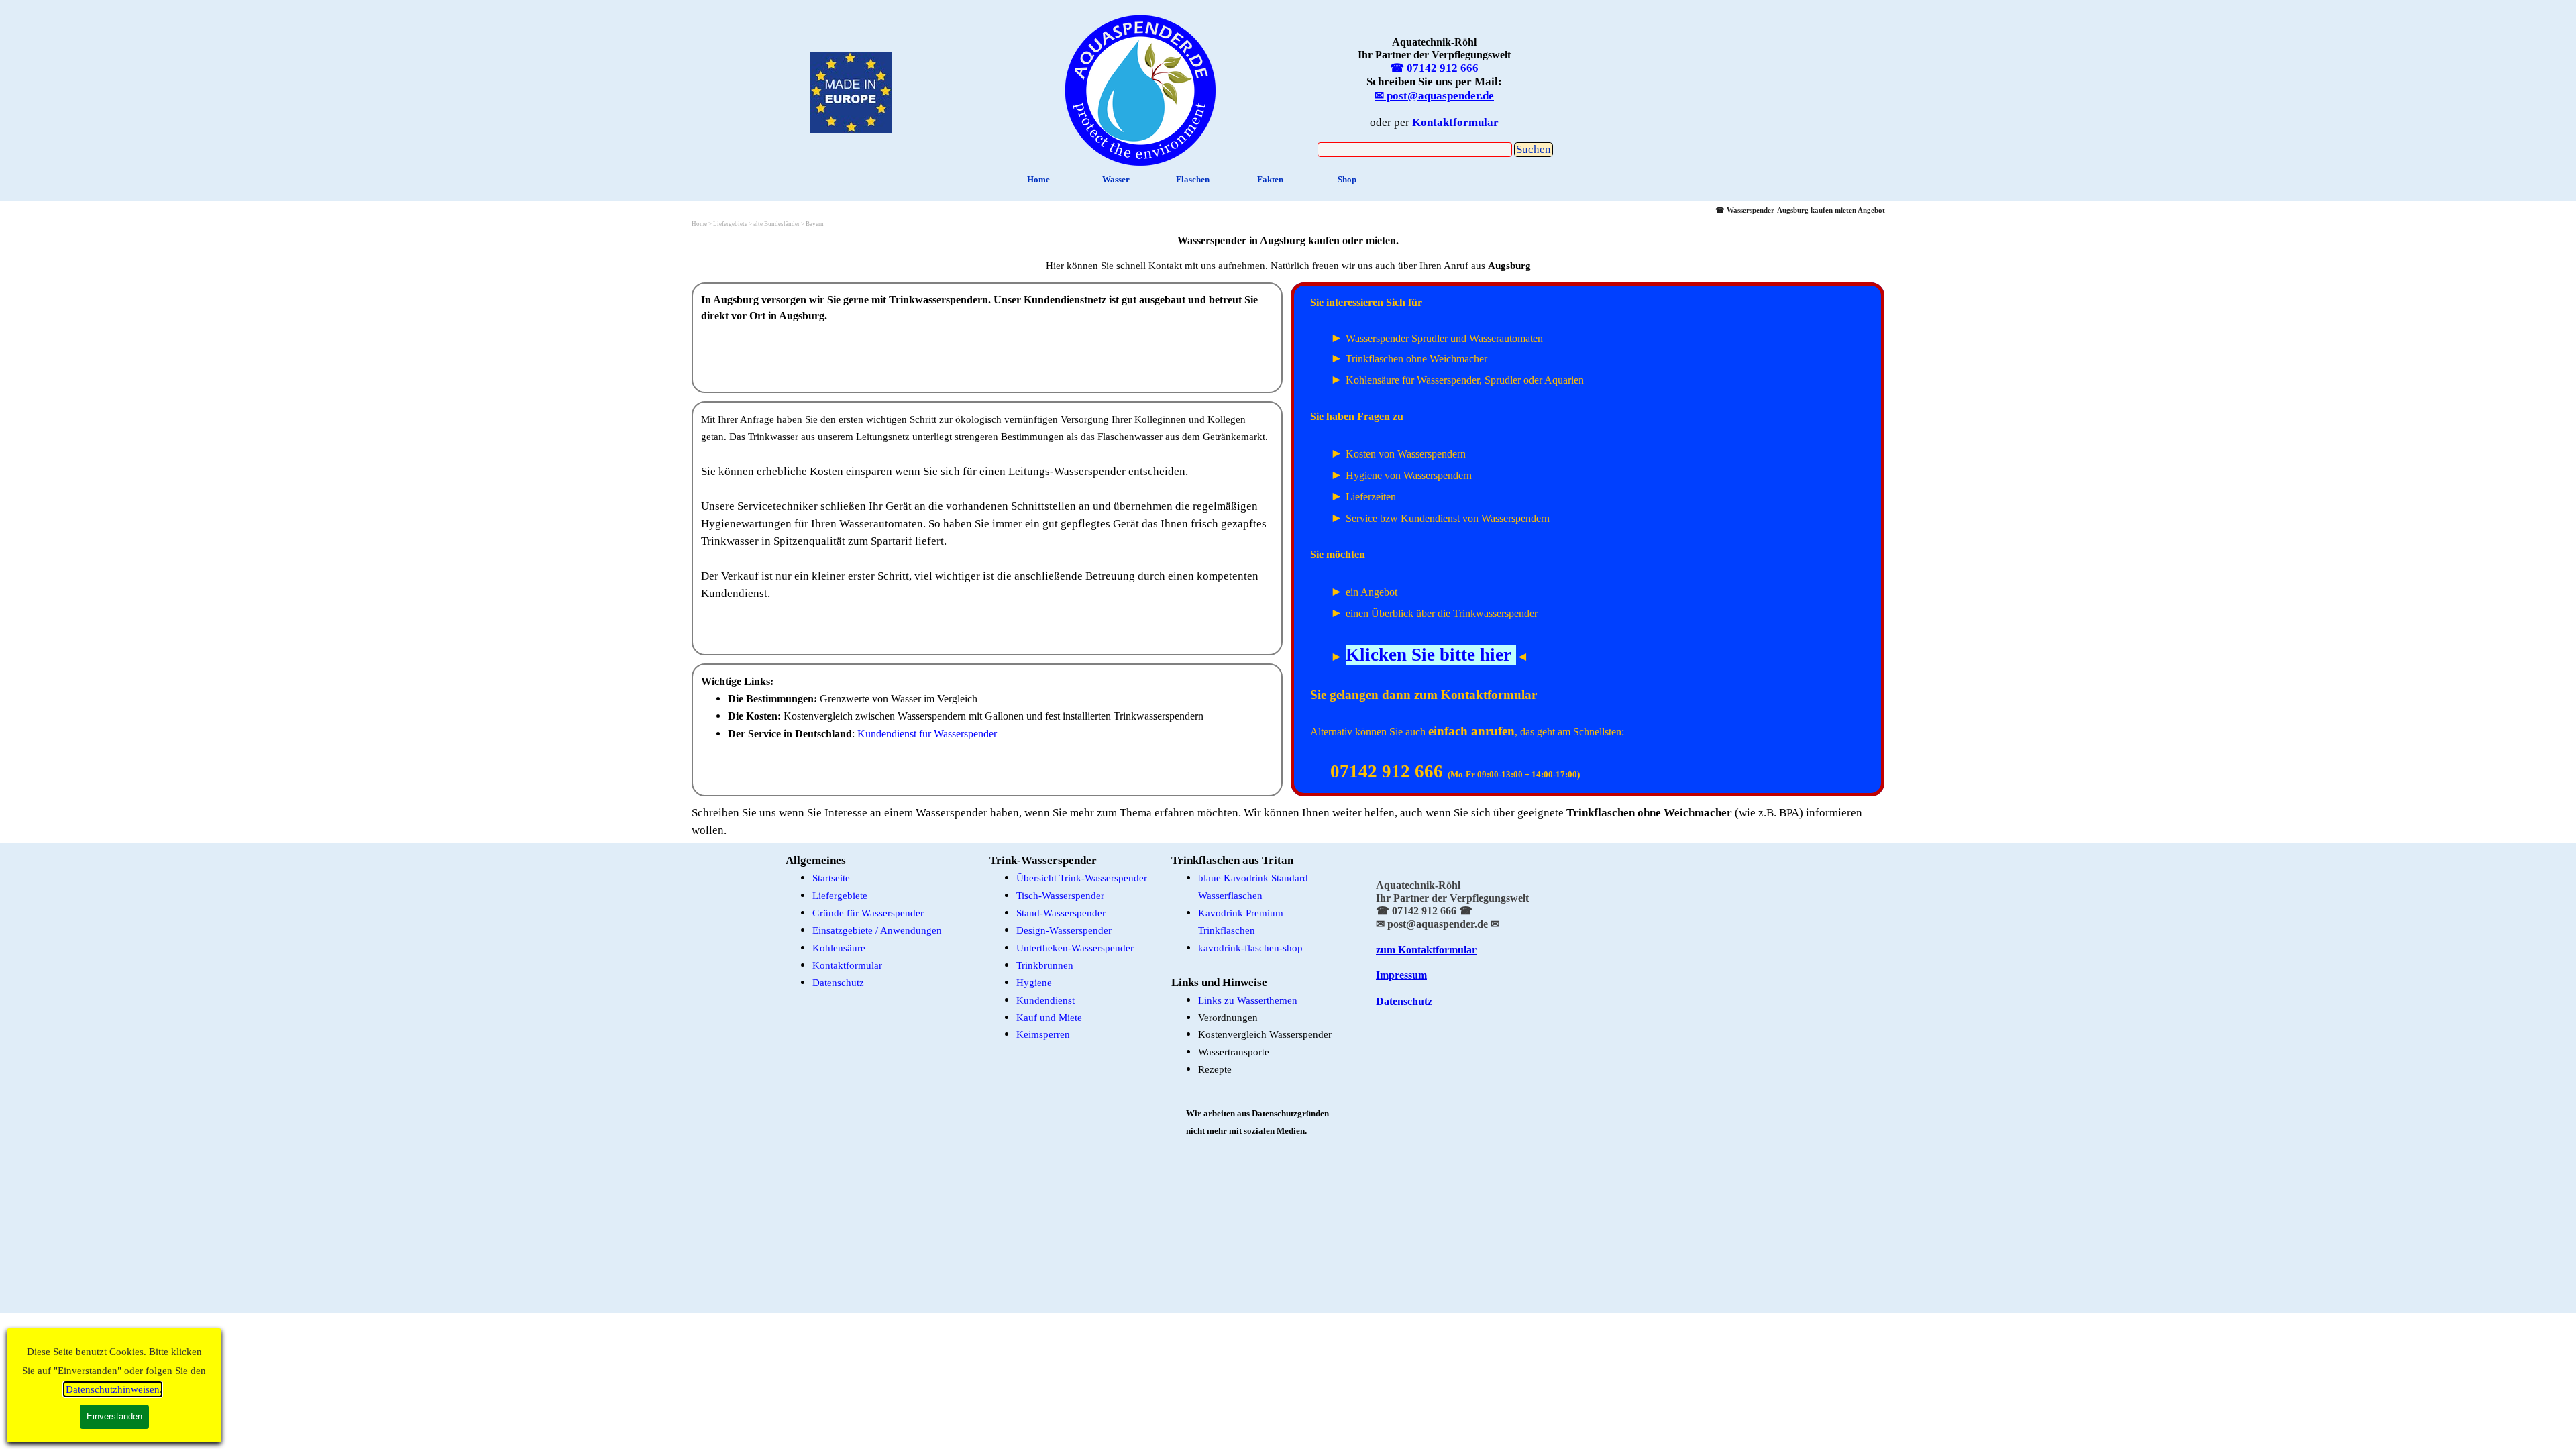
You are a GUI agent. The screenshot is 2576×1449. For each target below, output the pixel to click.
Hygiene (1034, 983)
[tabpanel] (1140, 88)
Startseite (831, 878)
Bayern (815, 224)
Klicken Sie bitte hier (1429, 655)
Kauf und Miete (1049, 1018)
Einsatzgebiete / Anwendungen (877, 930)
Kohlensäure (839, 948)
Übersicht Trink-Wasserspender (1082, 878)
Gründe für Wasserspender (868, 913)
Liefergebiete (840, 896)
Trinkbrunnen (1045, 965)
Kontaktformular (847, 965)
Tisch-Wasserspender (1060, 896)
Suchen (1534, 149)
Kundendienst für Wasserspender (927, 734)
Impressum (1401, 975)
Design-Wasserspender (1064, 930)
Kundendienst (1045, 1000)
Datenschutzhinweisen (113, 1389)
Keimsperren (1043, 1034)
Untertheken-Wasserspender (1075, 948)
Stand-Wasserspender (1061, 913)
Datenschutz (838, 983)
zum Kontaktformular (1426, 950)
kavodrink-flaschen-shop (1250, 948)
